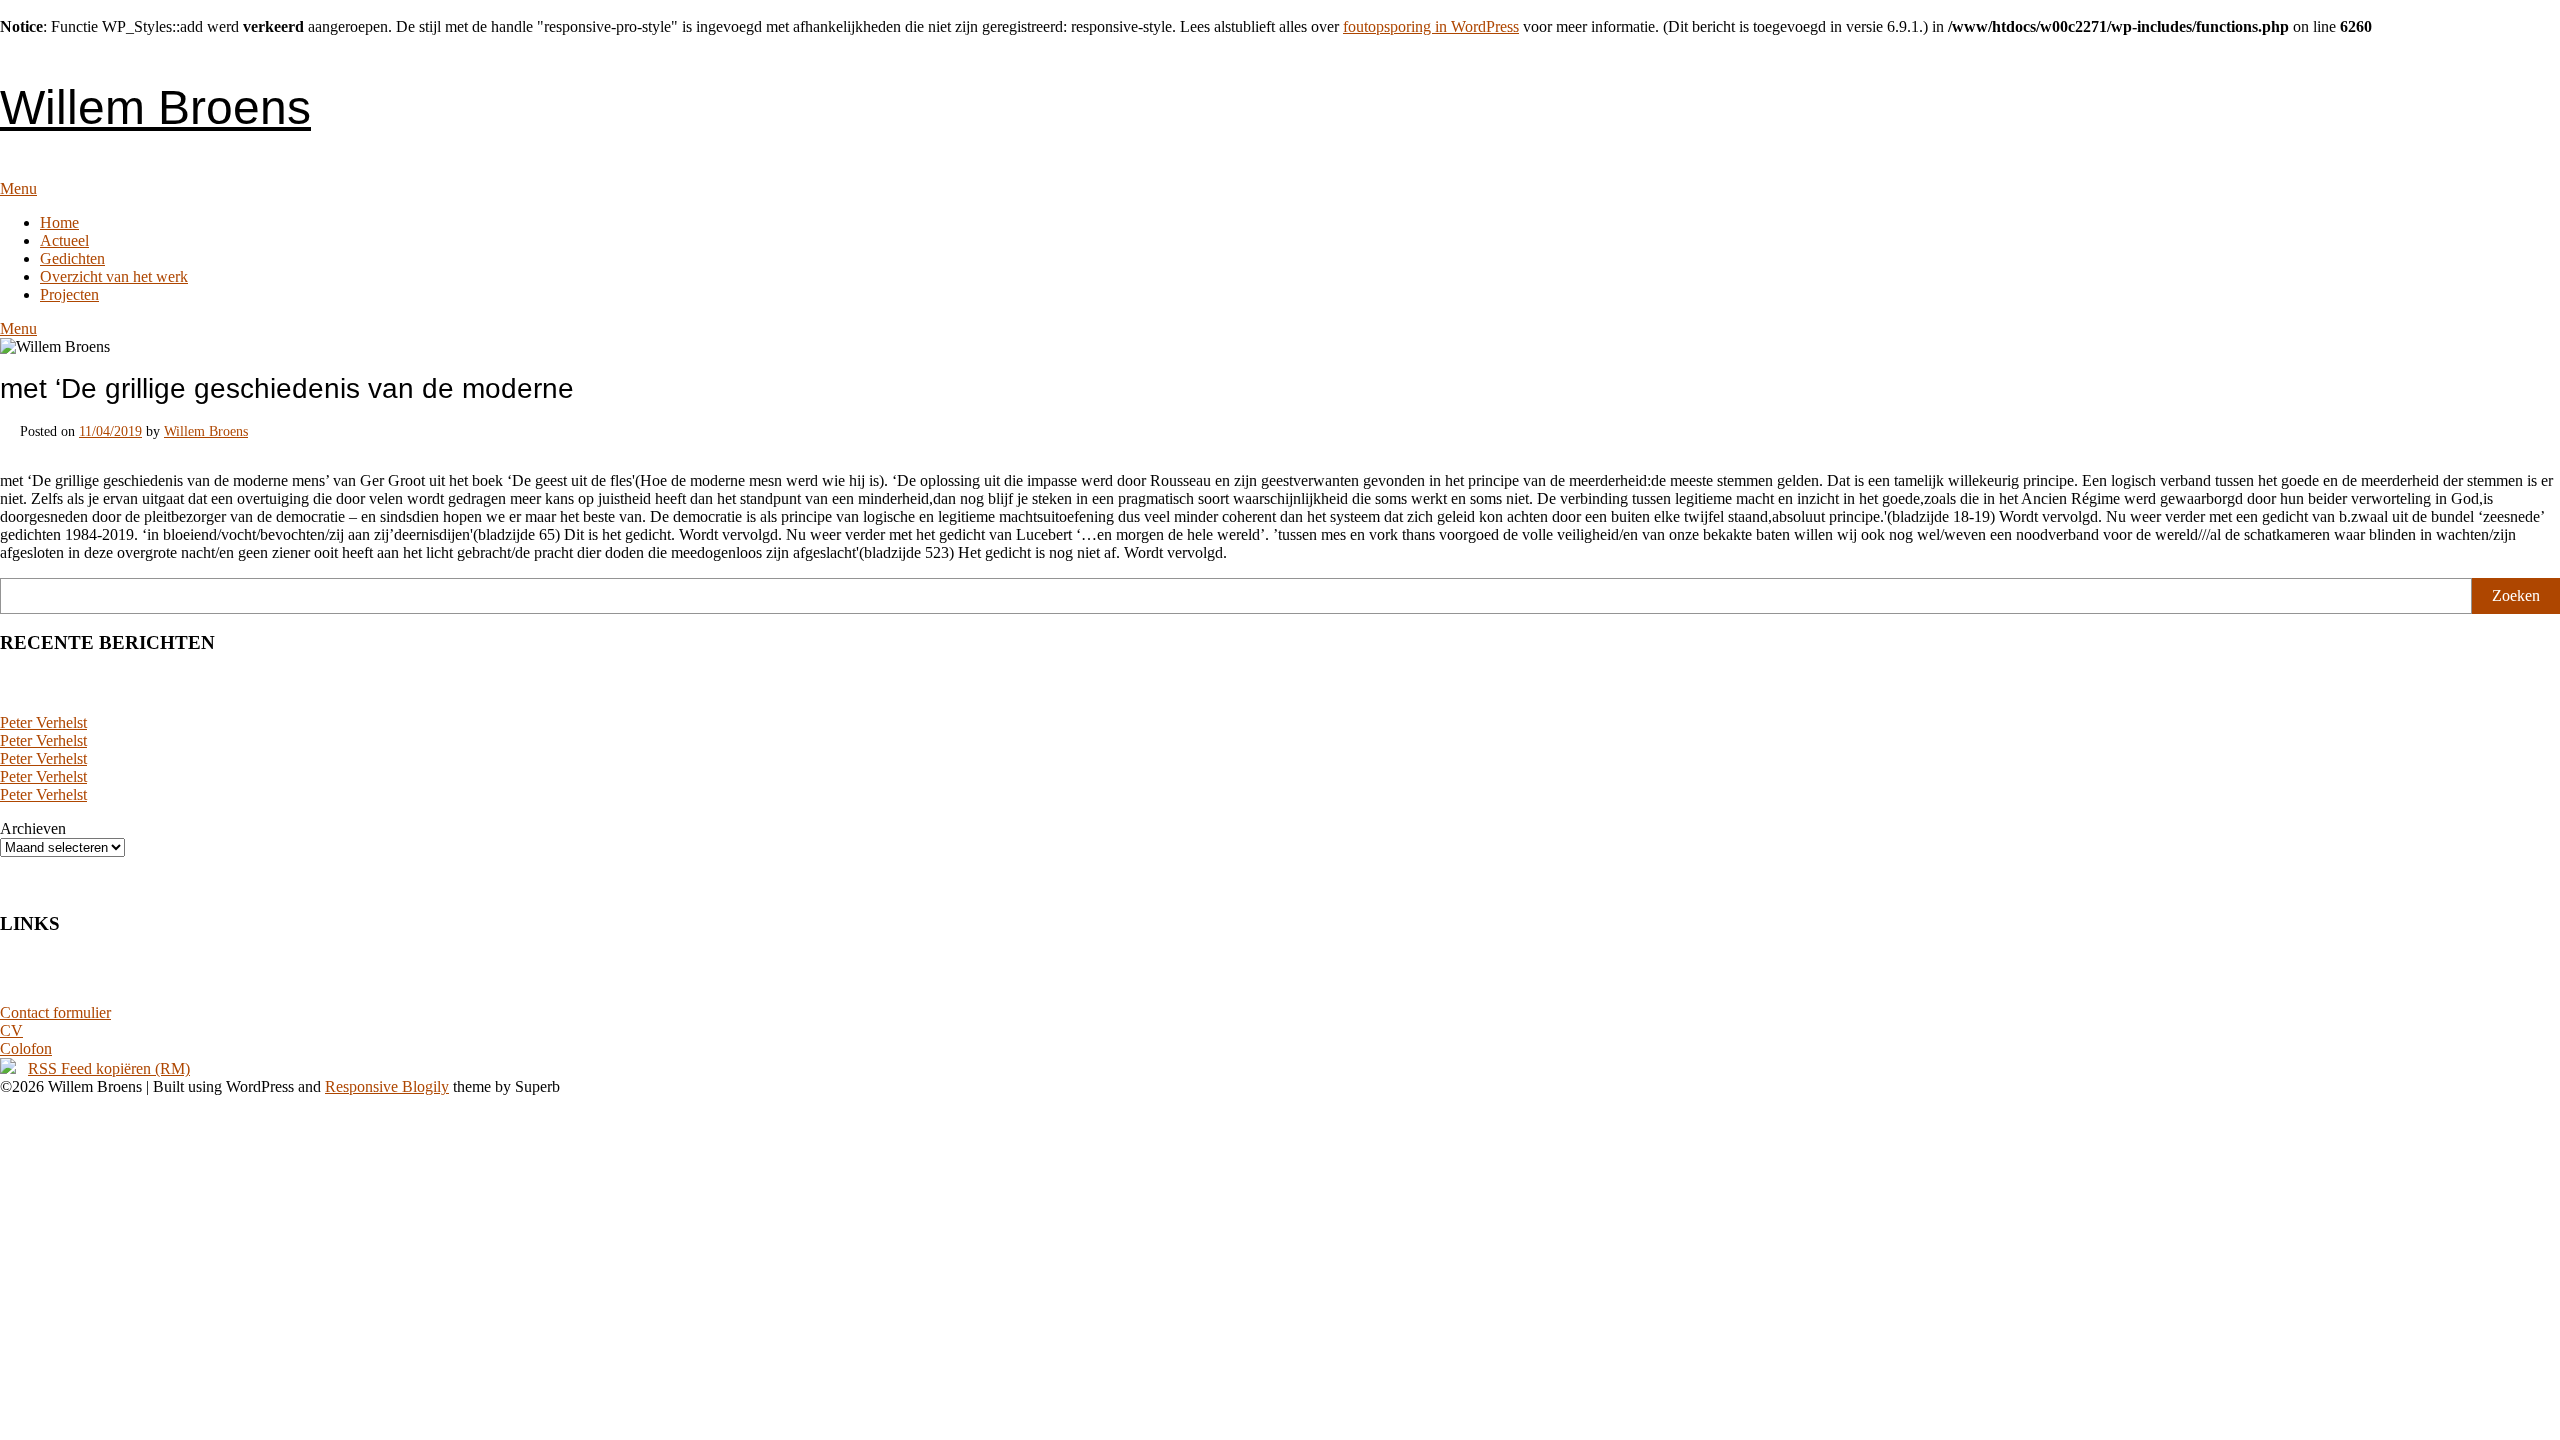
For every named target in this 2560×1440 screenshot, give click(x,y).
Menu (18, 188)
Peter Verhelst (43, 722)
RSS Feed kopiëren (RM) (109, 1068)
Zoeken (2516, 595)
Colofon (26, 1048)
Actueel (64, 240)
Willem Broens (155, 107)
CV (11, 1030)
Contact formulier (55, 1012)
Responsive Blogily (387, 1086)
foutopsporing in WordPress (1431, 26)
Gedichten (72, 258)
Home (59, 222)
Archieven (33, 828)
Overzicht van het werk (114, 276)
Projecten (69, 294)
